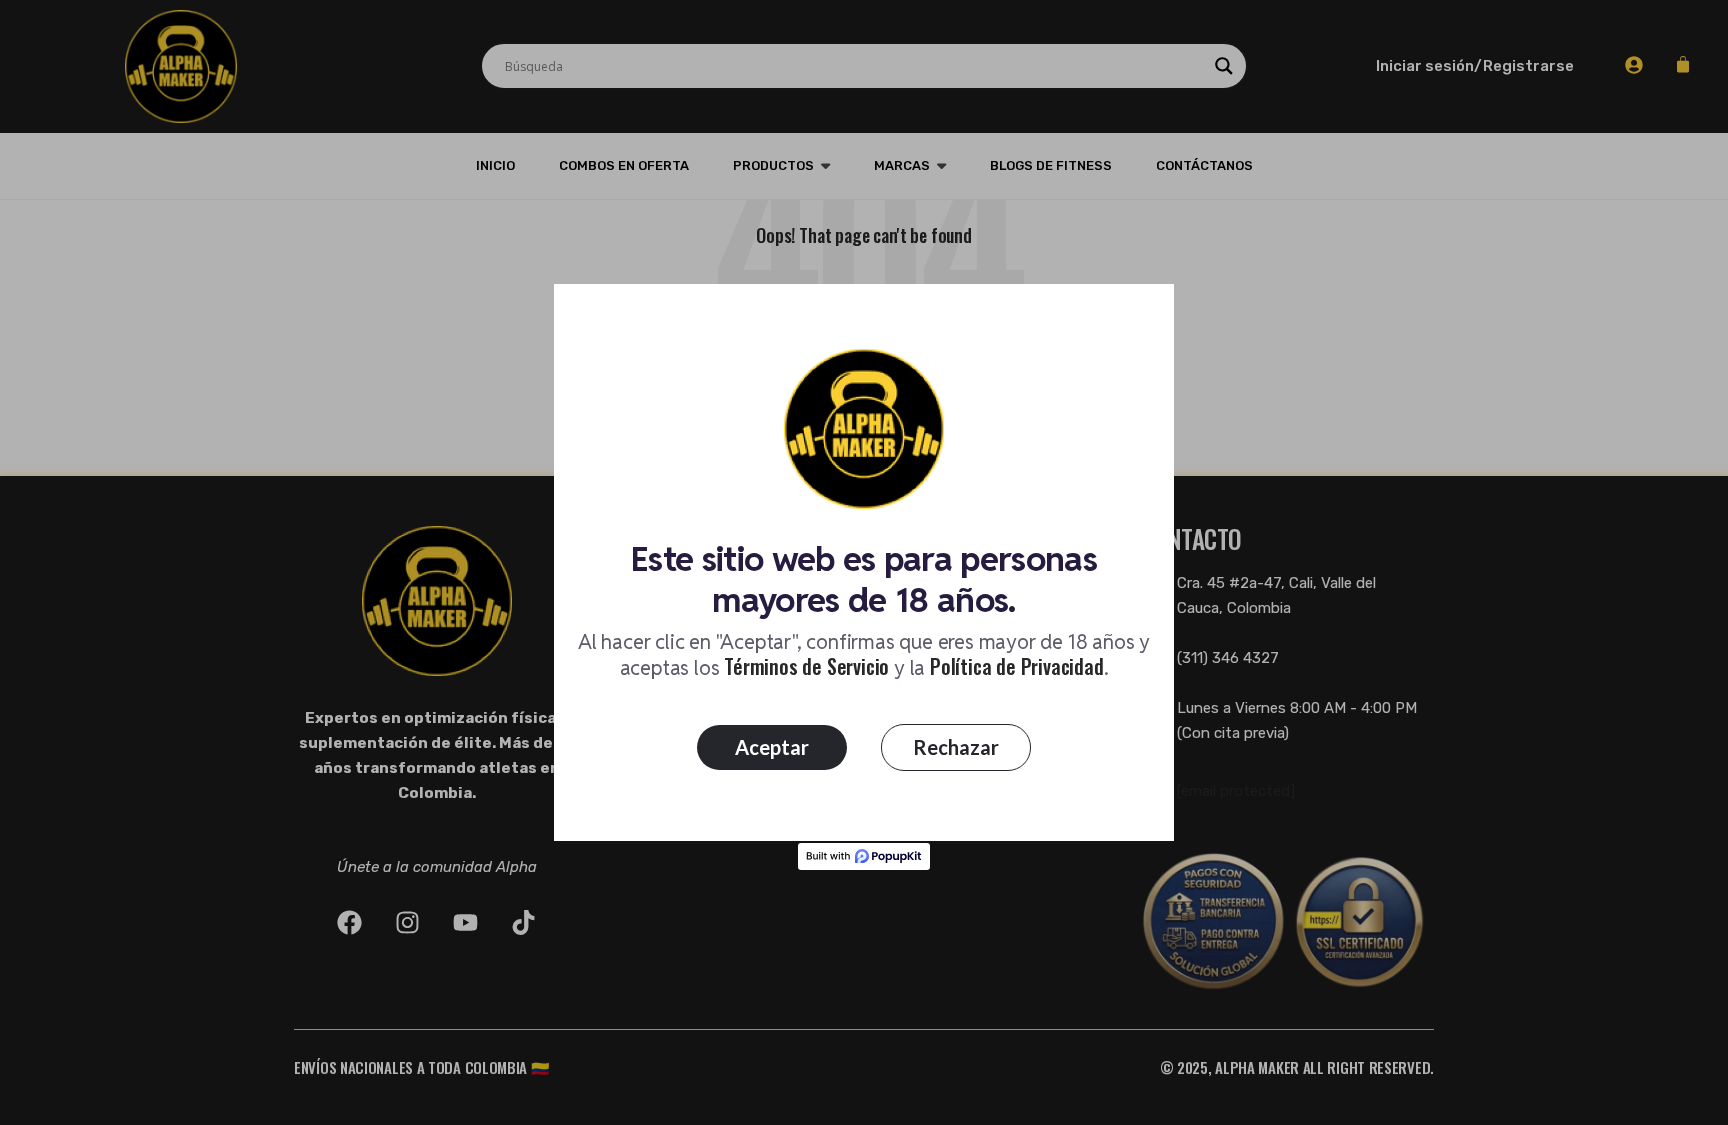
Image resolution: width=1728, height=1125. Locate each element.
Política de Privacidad (1017, 666)
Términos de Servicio (806, 666)
